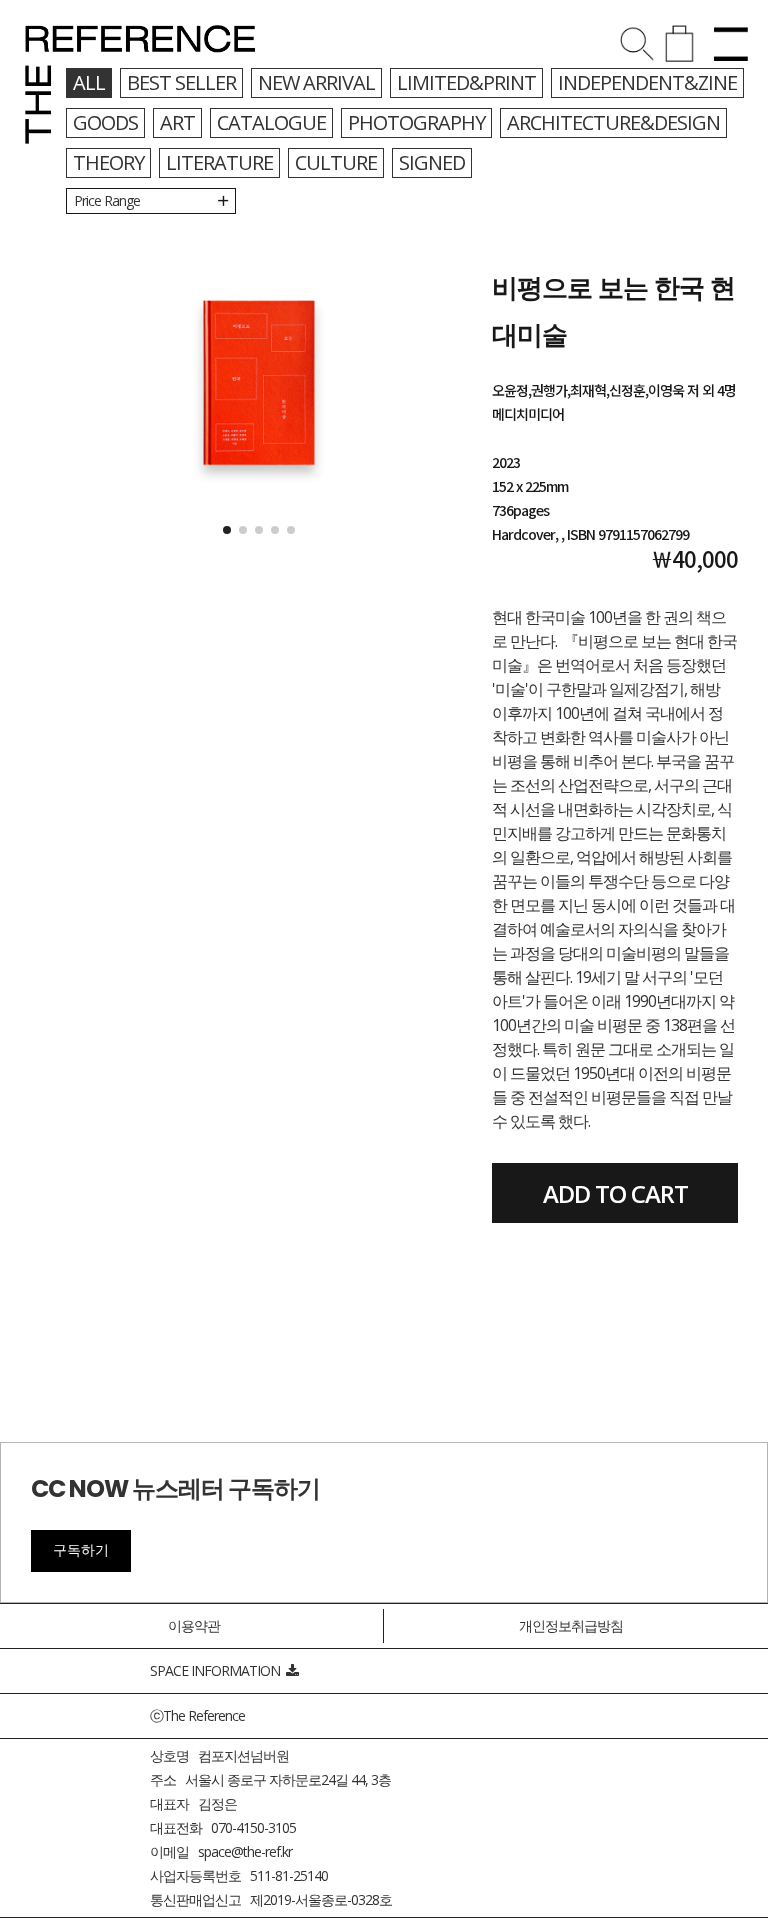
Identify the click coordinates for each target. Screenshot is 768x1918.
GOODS (105, 122)
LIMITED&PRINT (466, 82)
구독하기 (81, 1550)
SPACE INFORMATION (218, 1670)
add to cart (615, 1193)
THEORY (108, 162)
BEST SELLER (181, 82)
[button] (227, 530)
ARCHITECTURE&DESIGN (613, 122)
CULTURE (336, 162)
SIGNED (432, 162)
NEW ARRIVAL (316, 82)
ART (177, 122)
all (89, 82)
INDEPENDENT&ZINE (647, 82)
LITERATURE (219, 162)
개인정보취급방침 (571, 1625)
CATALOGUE (271, 122)
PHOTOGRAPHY (416, 122)
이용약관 (194, 1625)
